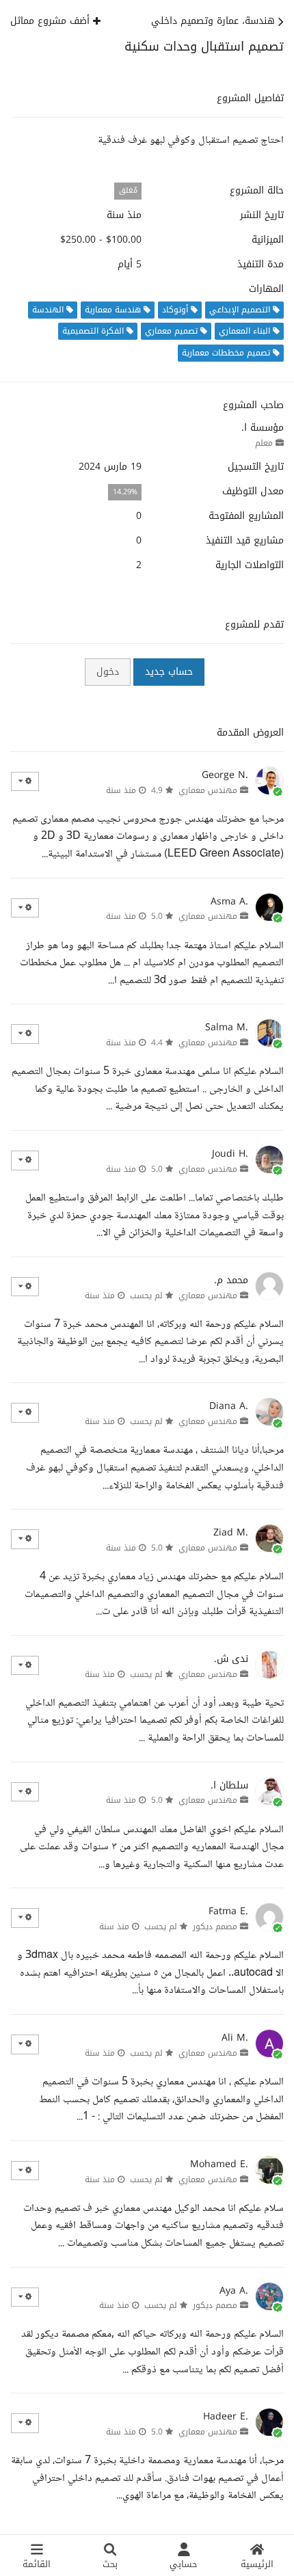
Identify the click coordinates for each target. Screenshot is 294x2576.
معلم (264, 443)
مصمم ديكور (215, 1927)
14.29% (125, 492)
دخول (108, 672)
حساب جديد (169, 672)
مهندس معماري (208, 790)
